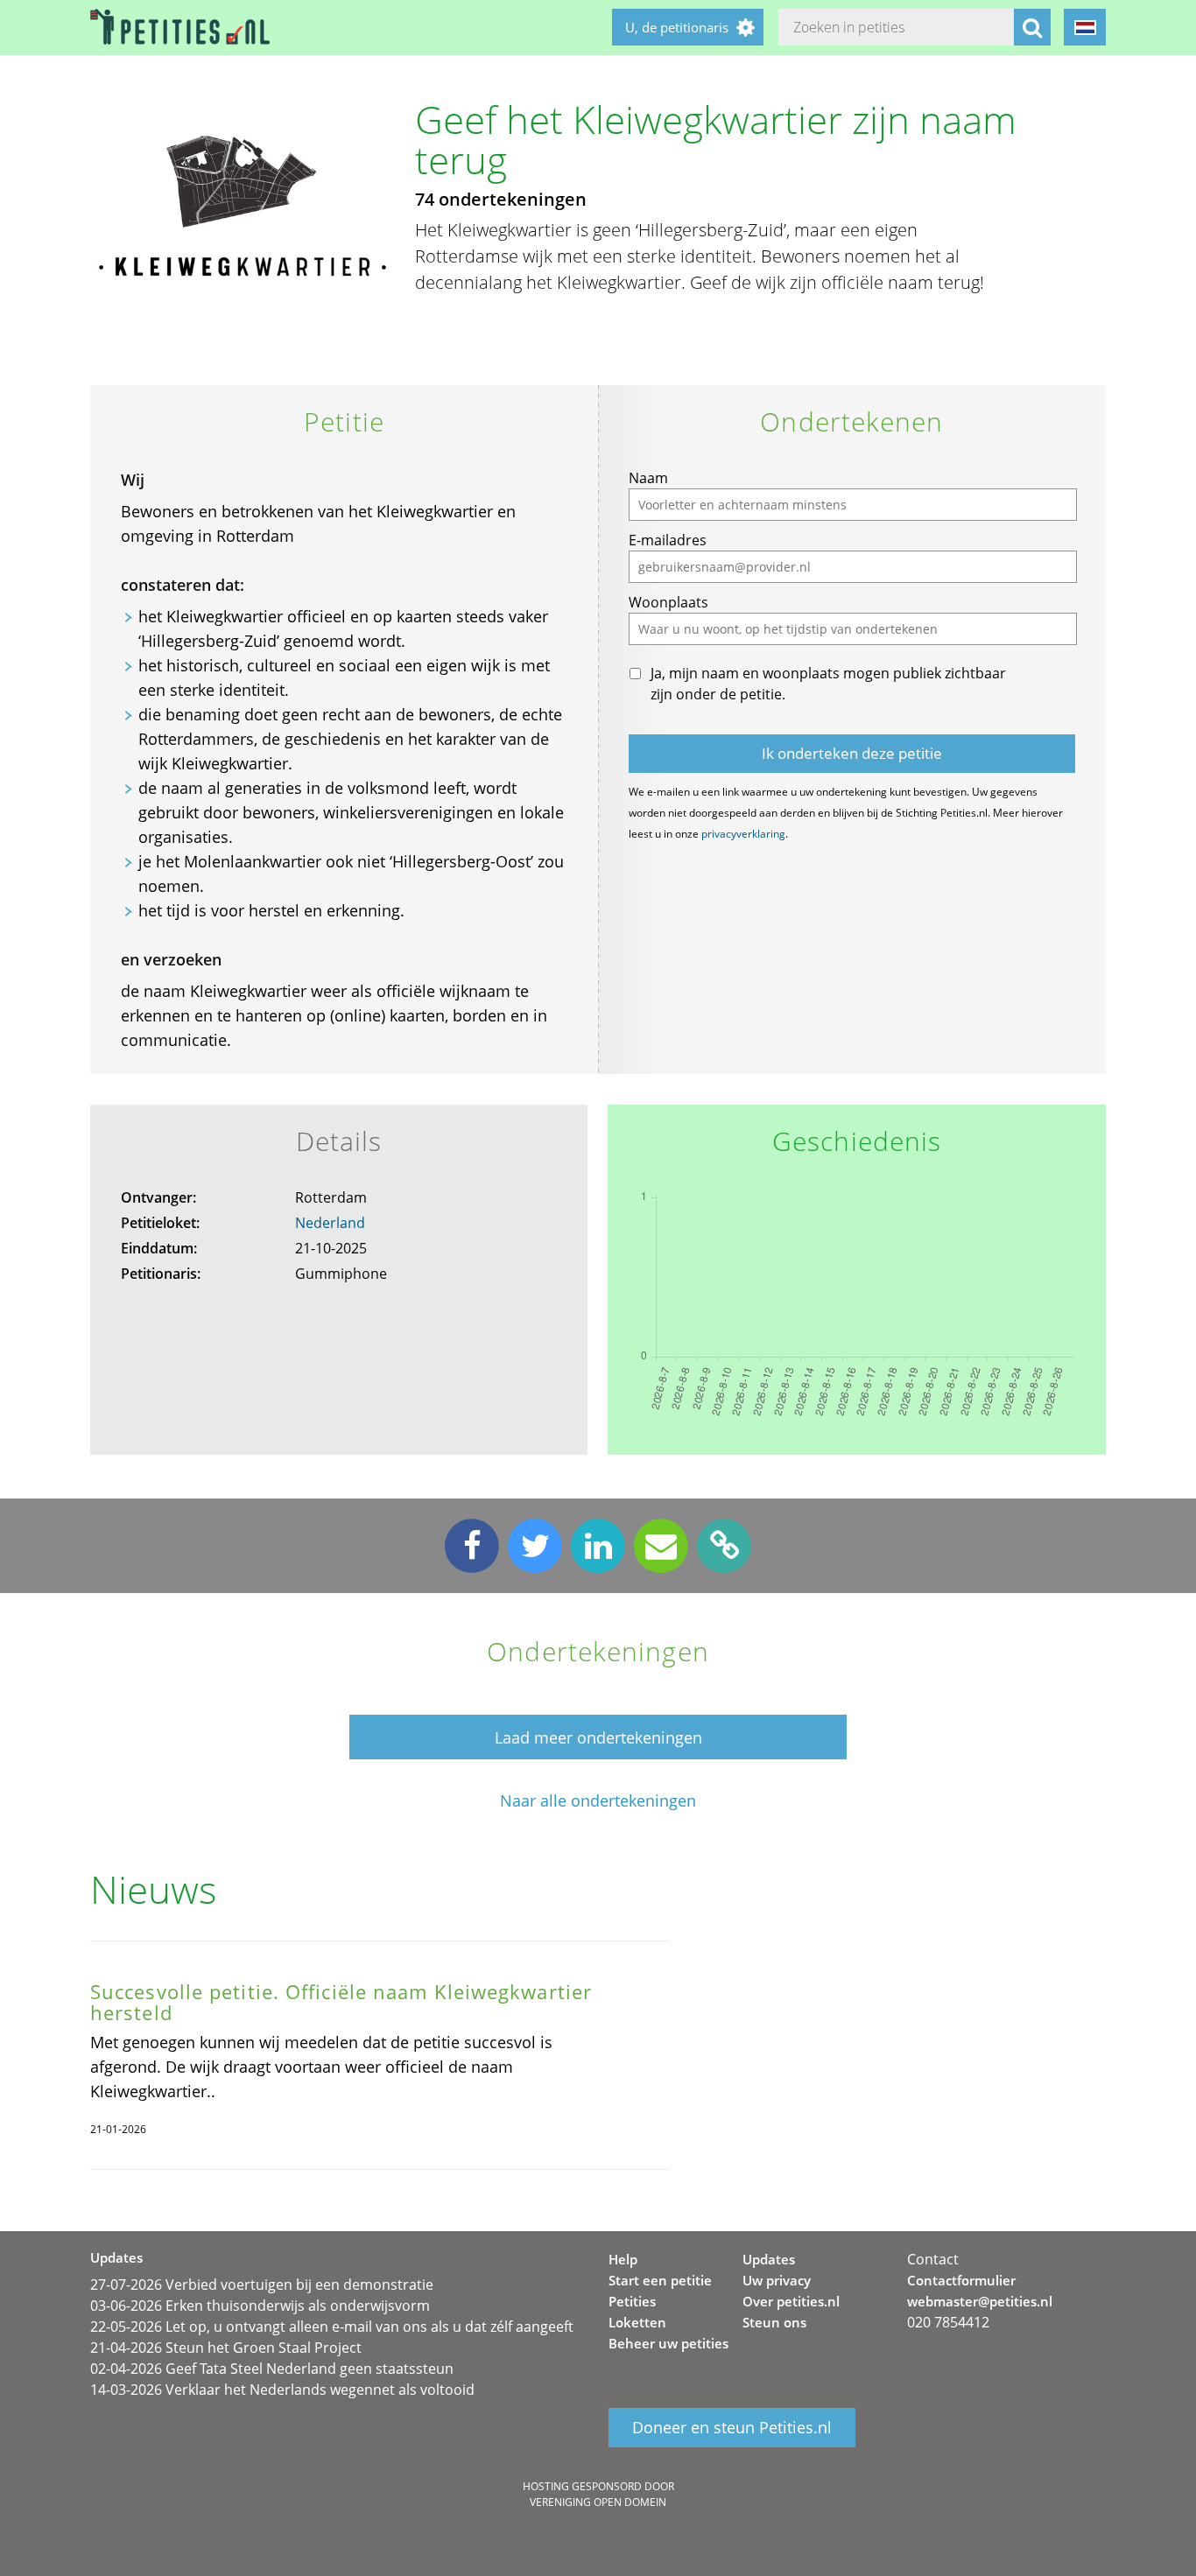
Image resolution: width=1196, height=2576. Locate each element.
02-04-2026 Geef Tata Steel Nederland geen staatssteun (272, 2369)
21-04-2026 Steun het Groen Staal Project (226, 2348)
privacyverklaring (743, 834)
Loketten (637, 2322)
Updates (769, 2259)
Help (623, 2259)
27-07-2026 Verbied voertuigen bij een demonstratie (262, 2285)
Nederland (330, 1223)
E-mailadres (668, 540)
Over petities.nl (791, 2301)
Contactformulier (961, 2280)
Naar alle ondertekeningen (598, 1801)
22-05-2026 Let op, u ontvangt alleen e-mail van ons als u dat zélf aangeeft (332, 2327)
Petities (632, 2301)
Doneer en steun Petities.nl (732, 2427)
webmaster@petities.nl (980, 2301)
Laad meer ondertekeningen (598, 1737)
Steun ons (774, 2322)
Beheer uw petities (668, 2343)
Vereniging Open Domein (598, 2502)
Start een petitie (660, 2280)
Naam (648, 478)
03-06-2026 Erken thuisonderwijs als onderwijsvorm (260, 2306)
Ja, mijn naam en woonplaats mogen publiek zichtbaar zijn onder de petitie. (828, 684)
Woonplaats (668, 602)
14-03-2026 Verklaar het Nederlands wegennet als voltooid (282, 2390)
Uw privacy (777, 2280)
